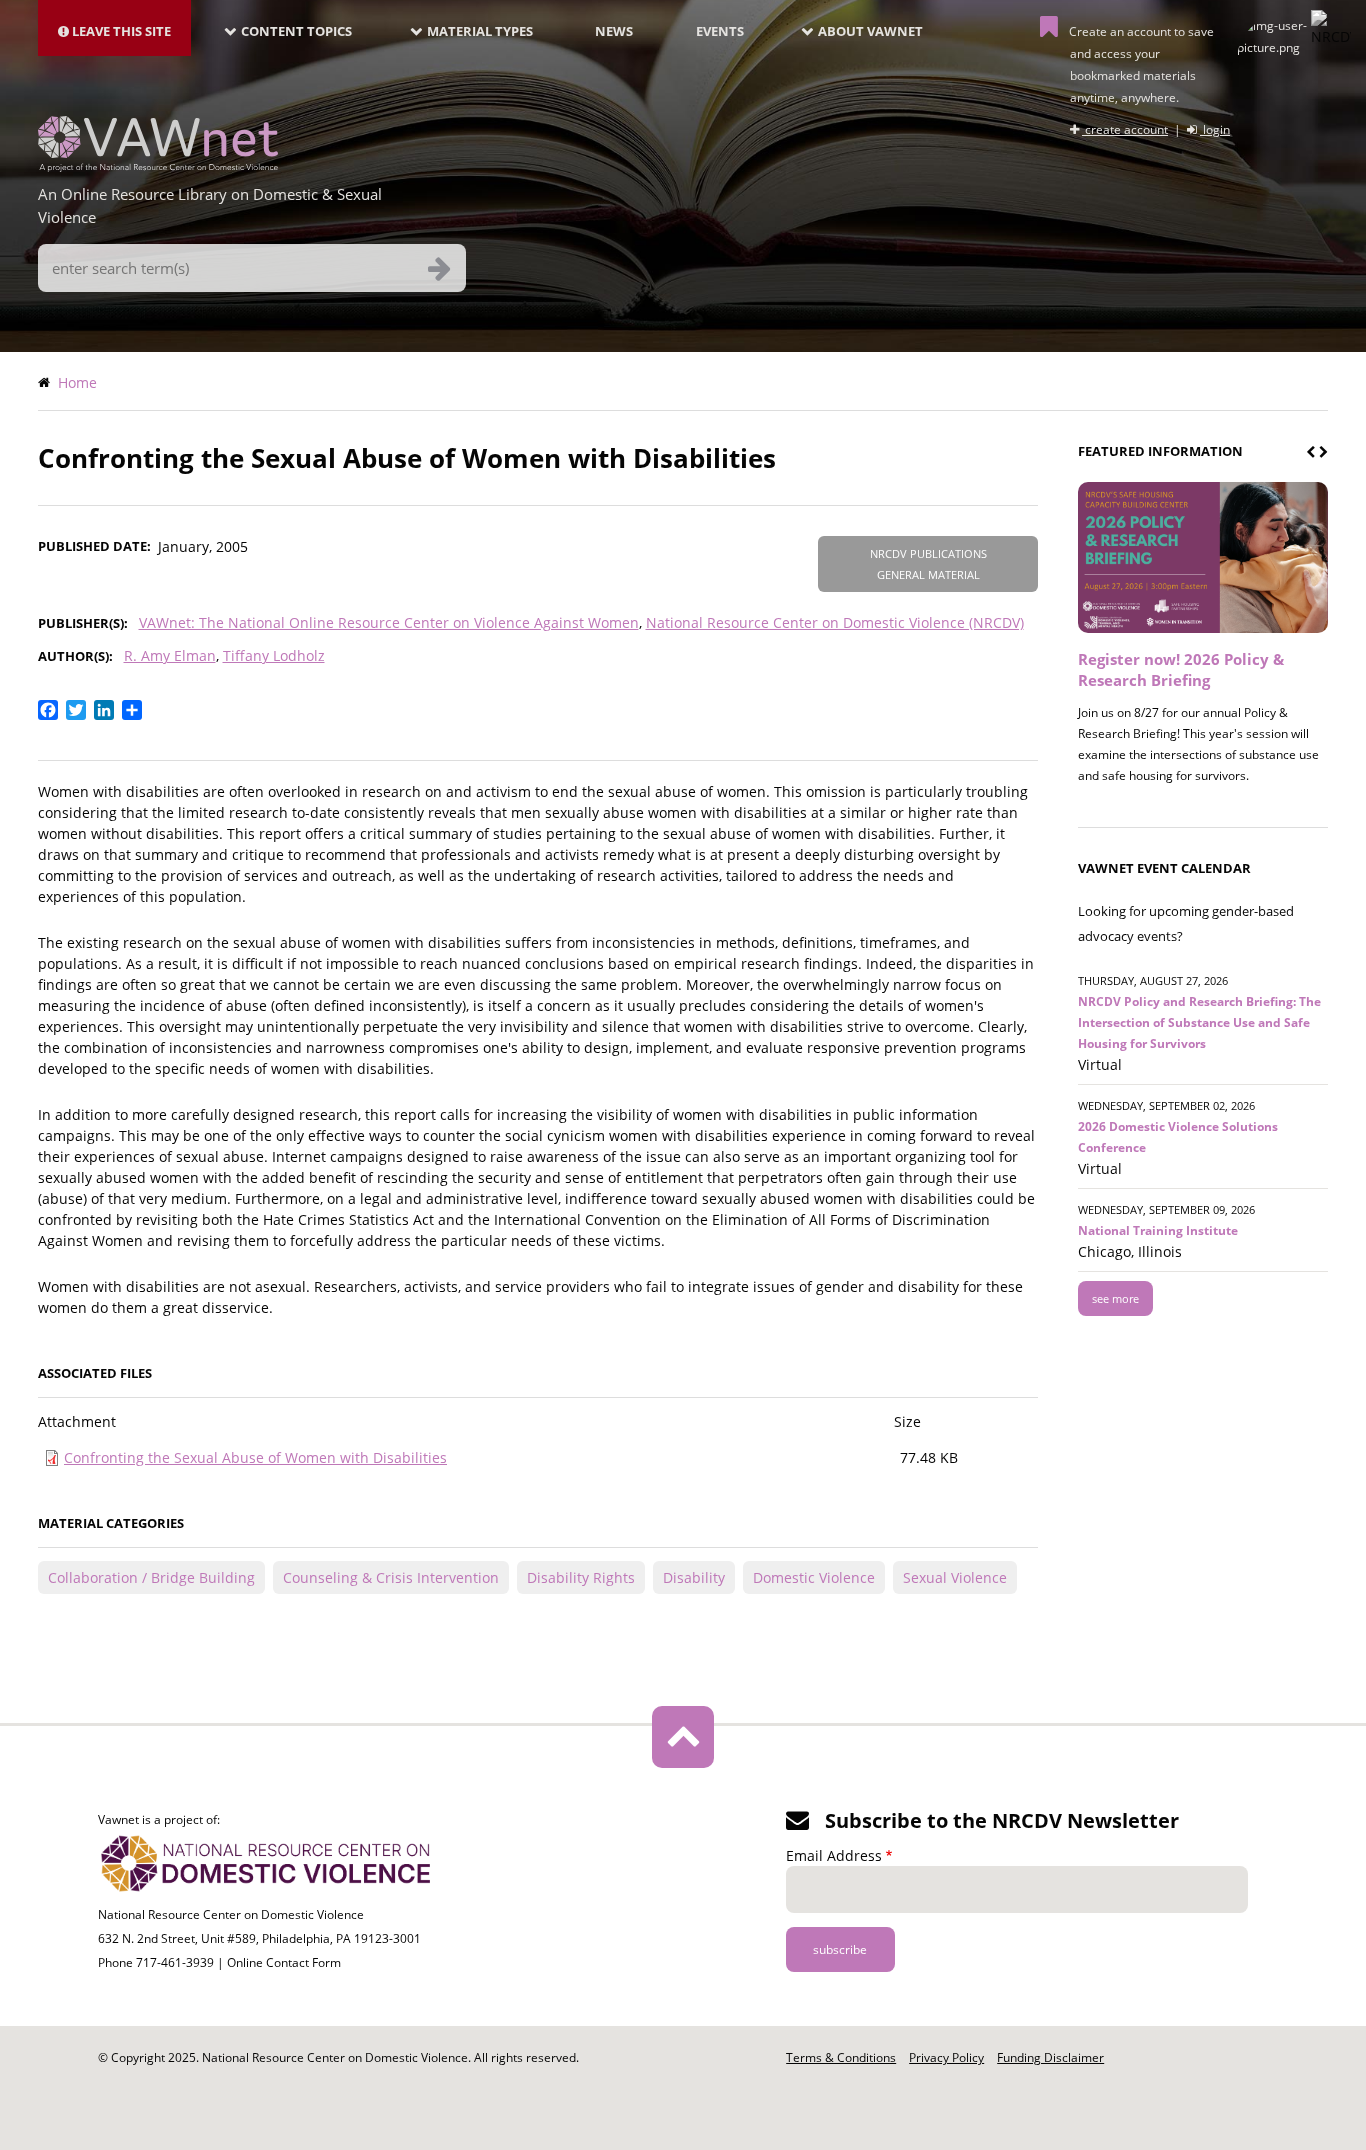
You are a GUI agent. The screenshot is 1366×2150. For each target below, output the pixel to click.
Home (77, 382)
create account (1125, 129)
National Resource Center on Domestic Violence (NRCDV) (835, 622)
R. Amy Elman (170, 655)
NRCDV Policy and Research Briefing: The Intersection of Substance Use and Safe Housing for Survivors (1199, 1022)
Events (720, 31)
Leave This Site (120, 31)
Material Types (480, 31)
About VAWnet (870, 31)
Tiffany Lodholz (274, 655)
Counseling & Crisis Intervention (391, 1577)
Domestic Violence (814, 1577)
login (1215, 129)
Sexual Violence (955, 1577)
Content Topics (296, 31)
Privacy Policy (946, 2057)
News (614, 31)
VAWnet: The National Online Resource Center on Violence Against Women (389, 622)
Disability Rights (581, 1577)
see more (1115, 1298)
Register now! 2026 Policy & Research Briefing (1181, 669)
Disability (694, 1577)
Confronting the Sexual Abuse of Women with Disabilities (255, 1457)
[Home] (158, 166)
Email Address (834, 1855)
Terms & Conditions (841, 2057)
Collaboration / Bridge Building (151, 1577)
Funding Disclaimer (1050, 2057)
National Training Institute (1158, 1230)
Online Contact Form (284, 1962)
